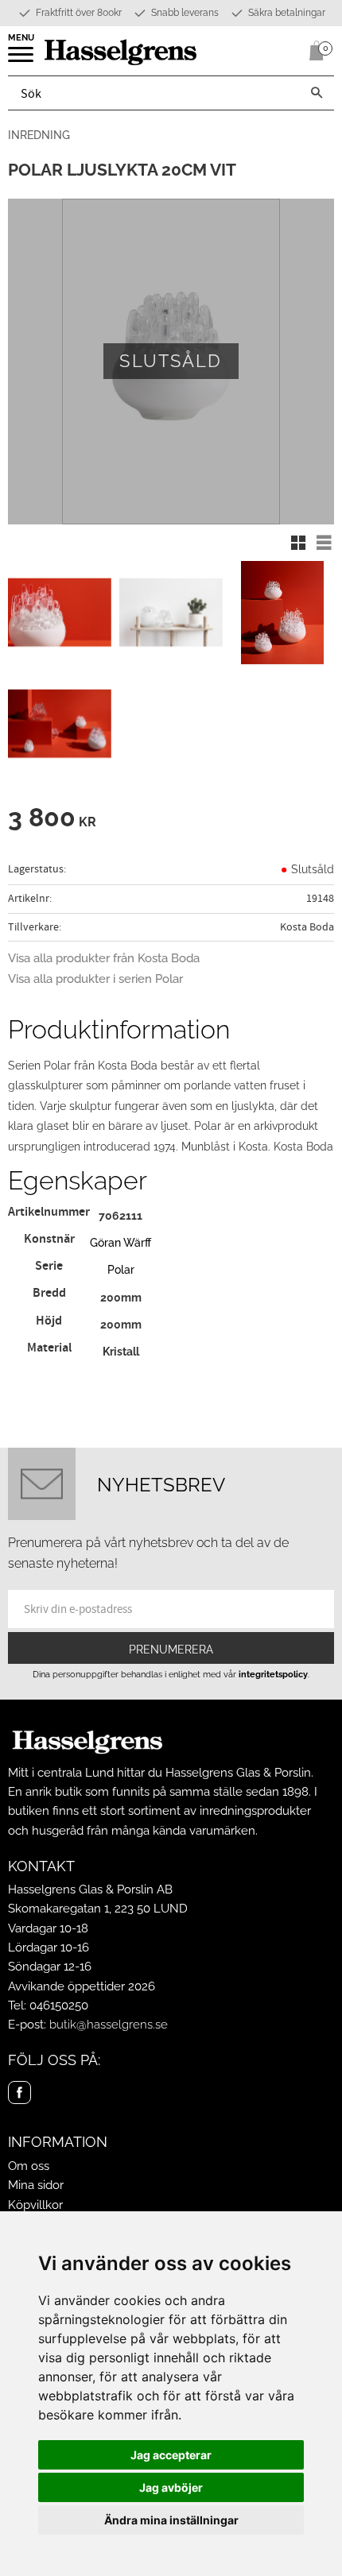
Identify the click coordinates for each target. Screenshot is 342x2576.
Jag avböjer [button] (171, 2487)
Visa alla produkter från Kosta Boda (104, 958)
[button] (22, 60)
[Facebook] (19, 2093)
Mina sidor (36, 2185)
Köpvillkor (35, 2205)
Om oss (29, 2166)
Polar (121, 1269)
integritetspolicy (273, 1674)
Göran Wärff (120, 1242)
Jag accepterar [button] (171, 2455)
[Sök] (317, 93)
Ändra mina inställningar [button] (171, 2520)
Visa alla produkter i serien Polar (95, 979)
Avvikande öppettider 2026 (82, 1986)
